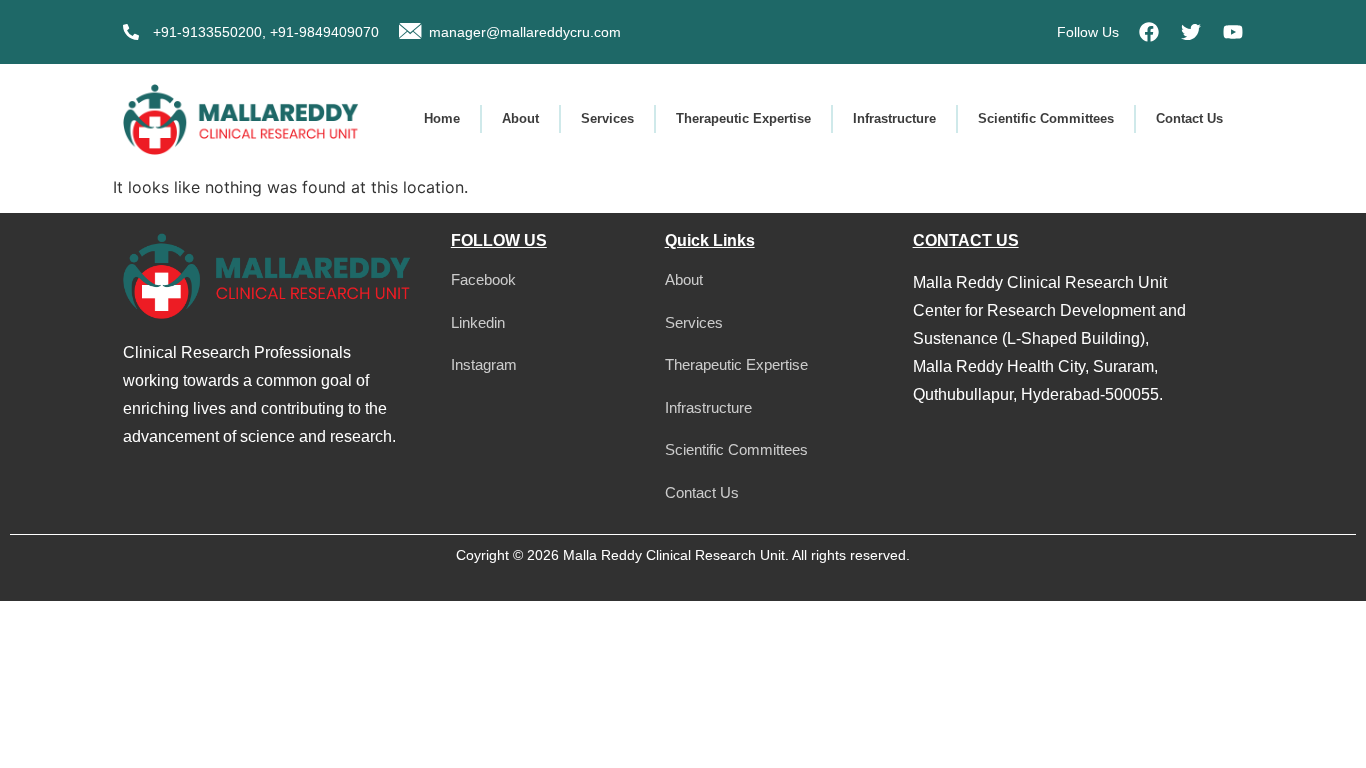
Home (442, 118)
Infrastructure (894, 118)
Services (607, 118)
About (520, 118)
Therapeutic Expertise (743, 118)
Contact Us (1189, 118)
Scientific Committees (1046, 118)
